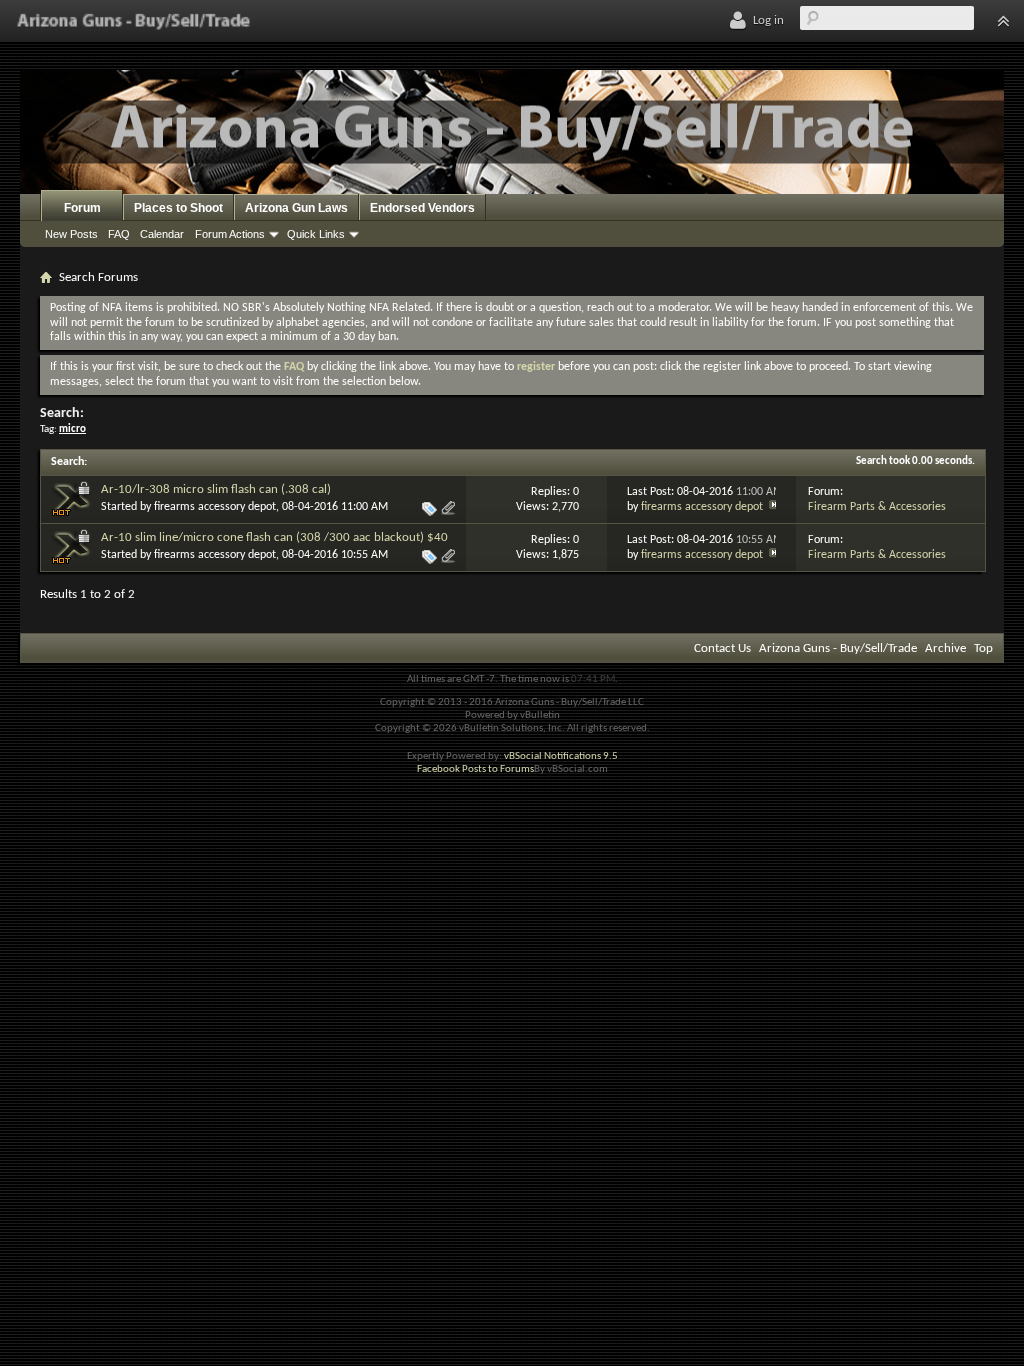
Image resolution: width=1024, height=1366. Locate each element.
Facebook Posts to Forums (475, 769)
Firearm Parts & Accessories (877, 507)
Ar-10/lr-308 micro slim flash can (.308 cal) (216, 489)
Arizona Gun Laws (296, 208)
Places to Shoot (178, 208)
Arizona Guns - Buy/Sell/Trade (838, 648)
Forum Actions (230, 234)
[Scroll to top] (1003, 21)
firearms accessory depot (215, 507)
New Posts (71, 234)
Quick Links (316, 234)
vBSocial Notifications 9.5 (561, 756)
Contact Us (722, 648)
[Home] (133, 21)
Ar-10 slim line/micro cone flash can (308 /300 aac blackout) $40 (274, 537)
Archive (945, 648)
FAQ (119, 234)
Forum (82, 208)
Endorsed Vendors (422, 208)
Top (983, 648)
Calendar (162, 234)
